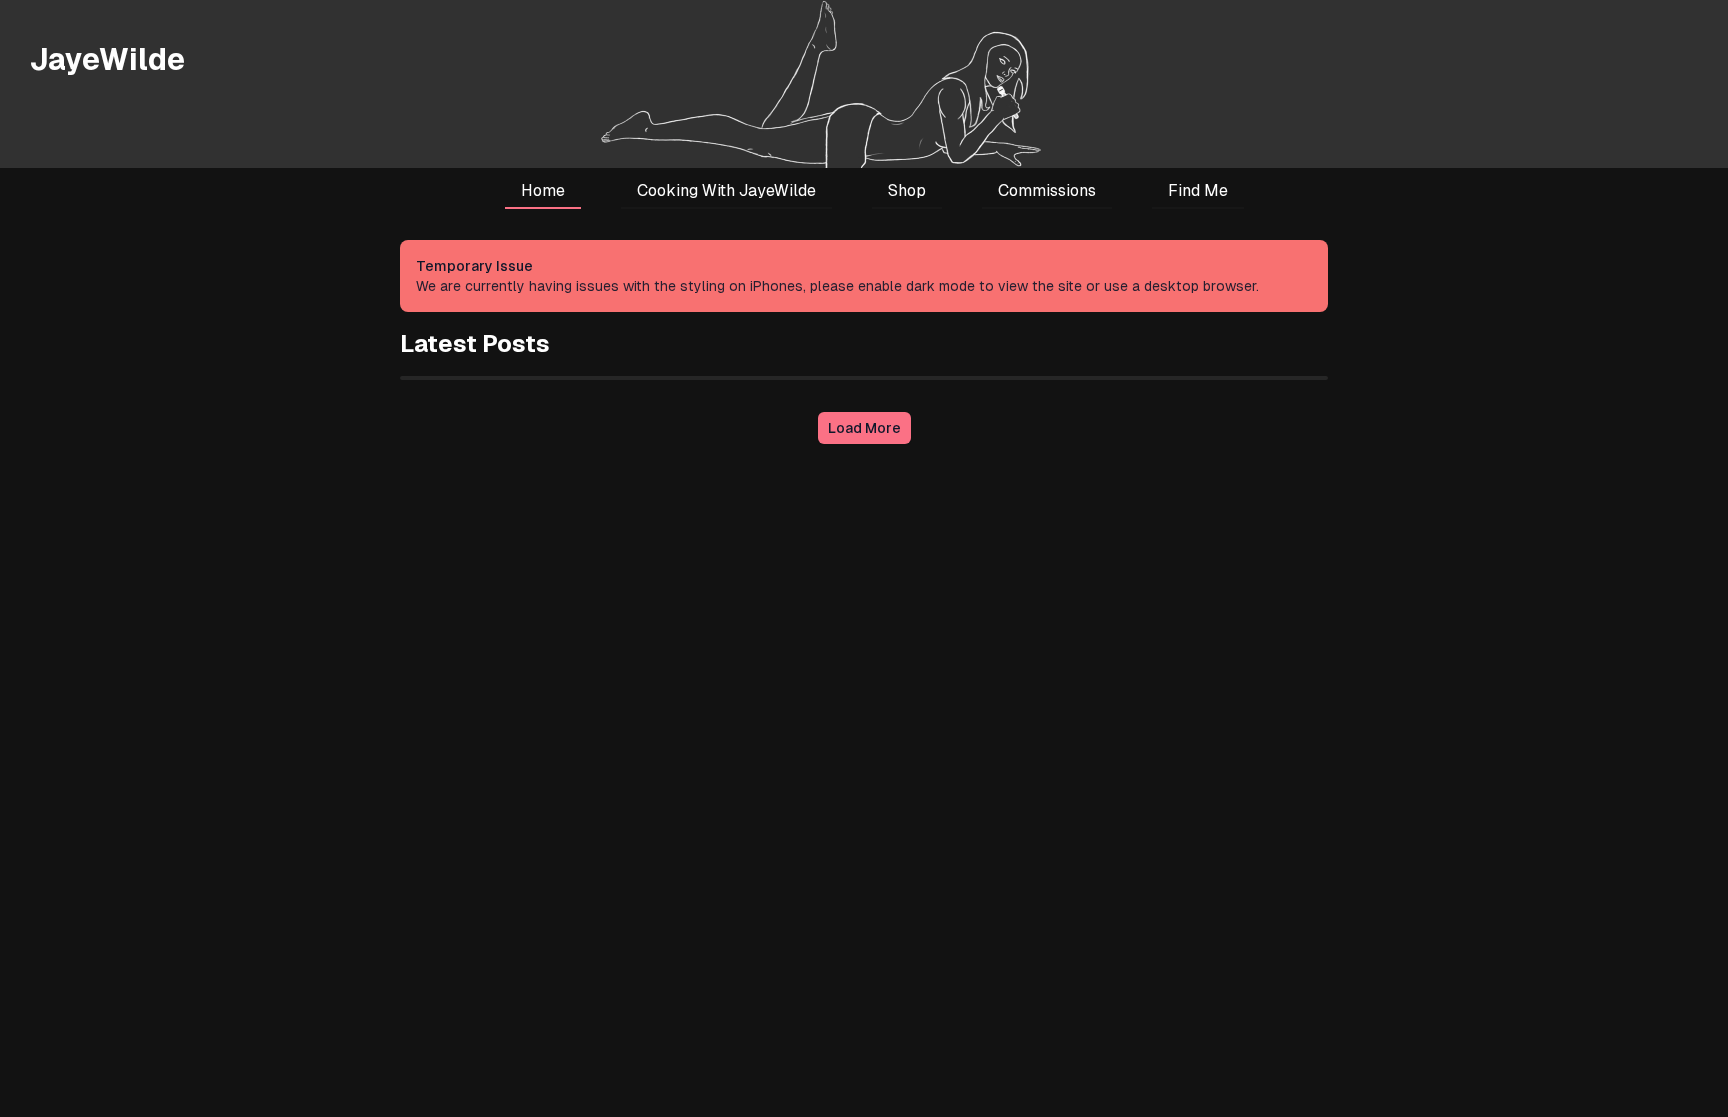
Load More (864, 428)
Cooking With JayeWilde (726, 190)
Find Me (1198, 190)
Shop (907, 190)
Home (543, 190)
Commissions (1047, 190)
